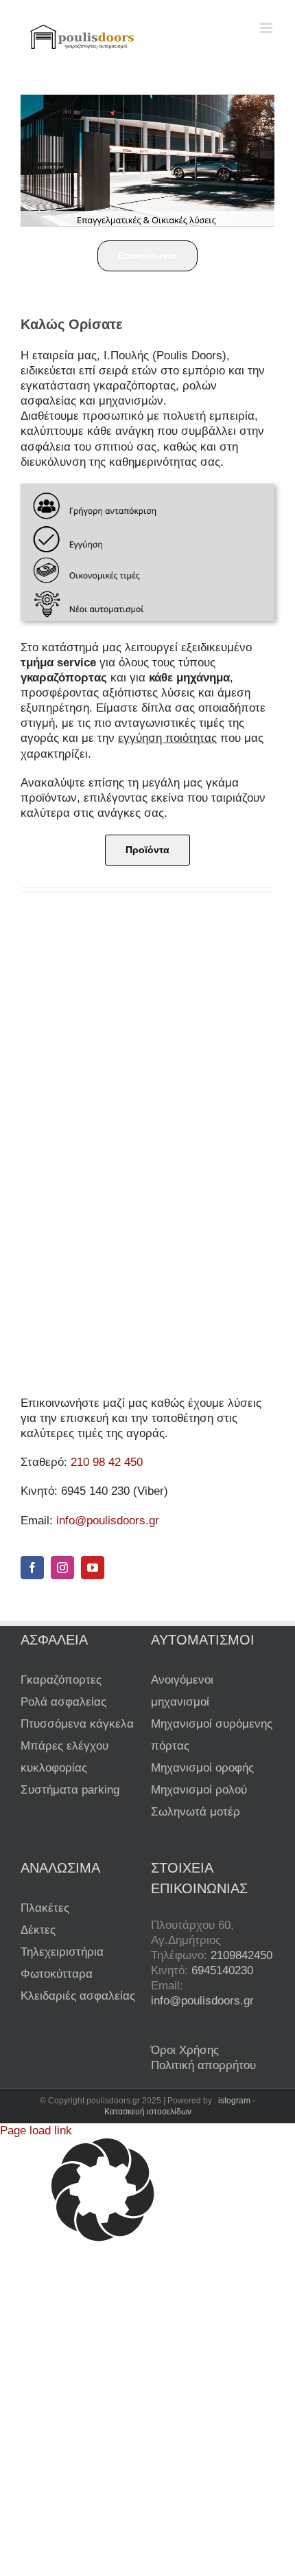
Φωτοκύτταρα (57, 1974)
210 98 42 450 (107, 1462)
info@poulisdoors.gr (108, 1521)
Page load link (36, 2131)
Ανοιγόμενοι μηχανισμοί (182, 1691)
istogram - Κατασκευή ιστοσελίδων (180, 2106)
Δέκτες (38, 1930)
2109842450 (241, 1955)
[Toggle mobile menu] (267, 28)
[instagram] (62, 1568)
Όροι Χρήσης (185, 2050)
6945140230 (222, 1970)
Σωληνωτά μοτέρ (196, 1812)
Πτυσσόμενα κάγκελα (77, 1724)
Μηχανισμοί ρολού (199, 1790)
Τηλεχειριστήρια (62, 1952)
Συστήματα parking (70, 1790)
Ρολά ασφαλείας (63, 1702)
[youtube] (93, 1568)
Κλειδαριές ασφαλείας (78, 1996)
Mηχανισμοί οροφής (202, 1768)
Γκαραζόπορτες (61, 1680)
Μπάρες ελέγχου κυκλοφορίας (64, 1757)
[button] (147, 2192)
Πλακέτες (45, 1908)
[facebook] (32, 1568)
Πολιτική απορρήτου (203, 2065)
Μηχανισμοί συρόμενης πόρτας (212, 1735)
